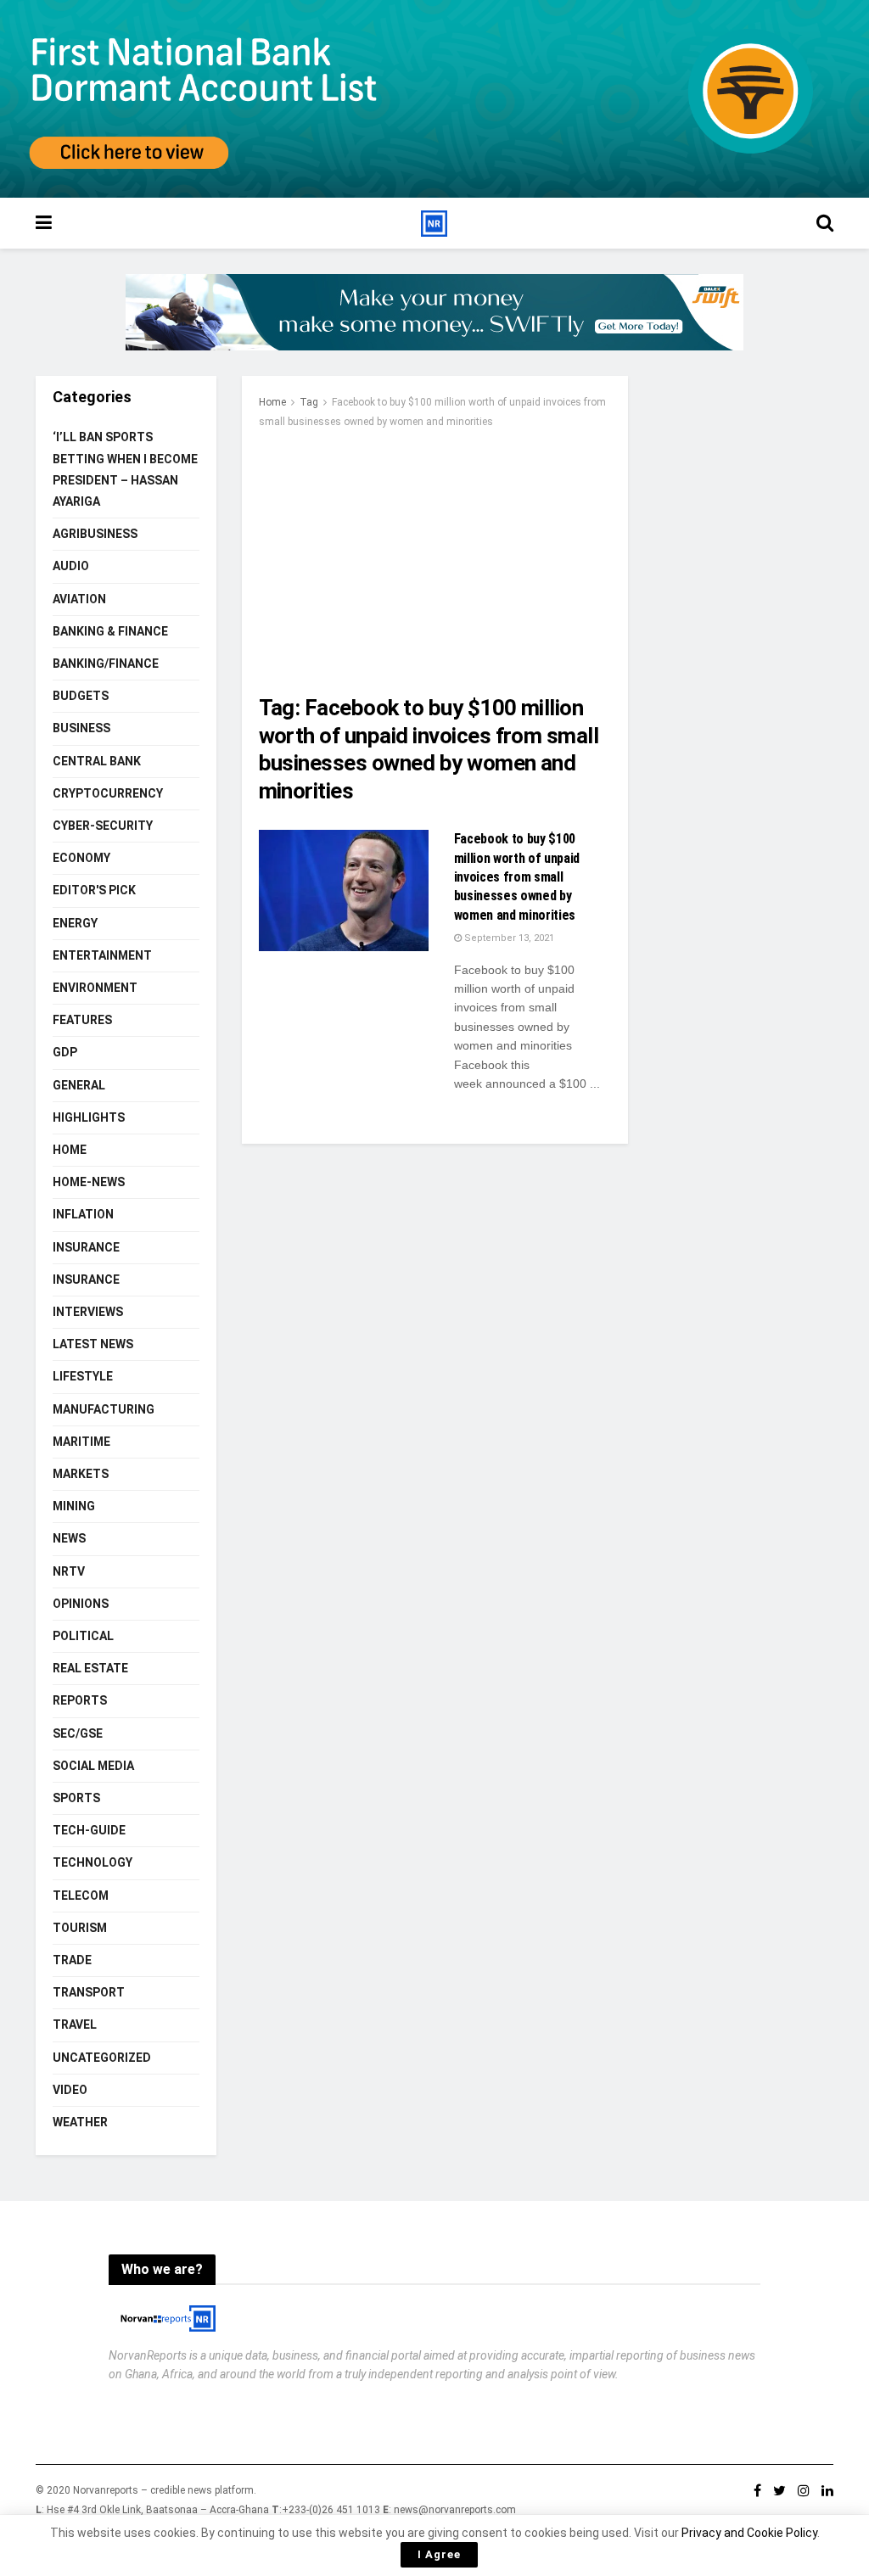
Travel (75, 2024)
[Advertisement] (435, 558)
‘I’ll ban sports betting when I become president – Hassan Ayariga (125, 469)
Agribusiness (95, 534)
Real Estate (90, 1668)
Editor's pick (94, 890)
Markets (81, 1474)
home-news (89, 1182)
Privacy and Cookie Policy (749, 2533)
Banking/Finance (106, 664)
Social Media (93, 1766)
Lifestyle (83, 1376)
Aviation (79, 599)
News (69, 1538)
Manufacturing (104, 1409)
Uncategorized (102, 2058)
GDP (65, 1052)
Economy (81, 858)
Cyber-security (103, 826)
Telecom (81, 1896)
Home (272, 402)
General (79, 1085)
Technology (93, 1862)
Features (82, 1020)
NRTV (69, 1571)
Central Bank (97, 761)
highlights (89, 1117)
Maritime (81, 1442)
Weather (80, 2122)
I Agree (439, 2554)
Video (70, 2090)
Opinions (81, 1604)
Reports (80, 1700)
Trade (72, 1960)
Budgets (81, 696)
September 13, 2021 (508, 938)
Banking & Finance (110, 631)
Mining (74, 1506)
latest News (93, 1344)
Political (83, 1636)
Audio (71, 566)
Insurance (86, 1247)
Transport (89, 1992)
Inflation (83, 1214)
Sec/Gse (78, 1733)
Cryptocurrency (108, 793)
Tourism (80, 1928)
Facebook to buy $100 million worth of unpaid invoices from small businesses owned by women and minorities (517, 877)
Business (81, 728)
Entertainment (102, 955)
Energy (75, 923)
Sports (76, 1798)
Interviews (88, 1312)
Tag (309, 402)
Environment (95, 988)
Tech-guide (89, 1830)
